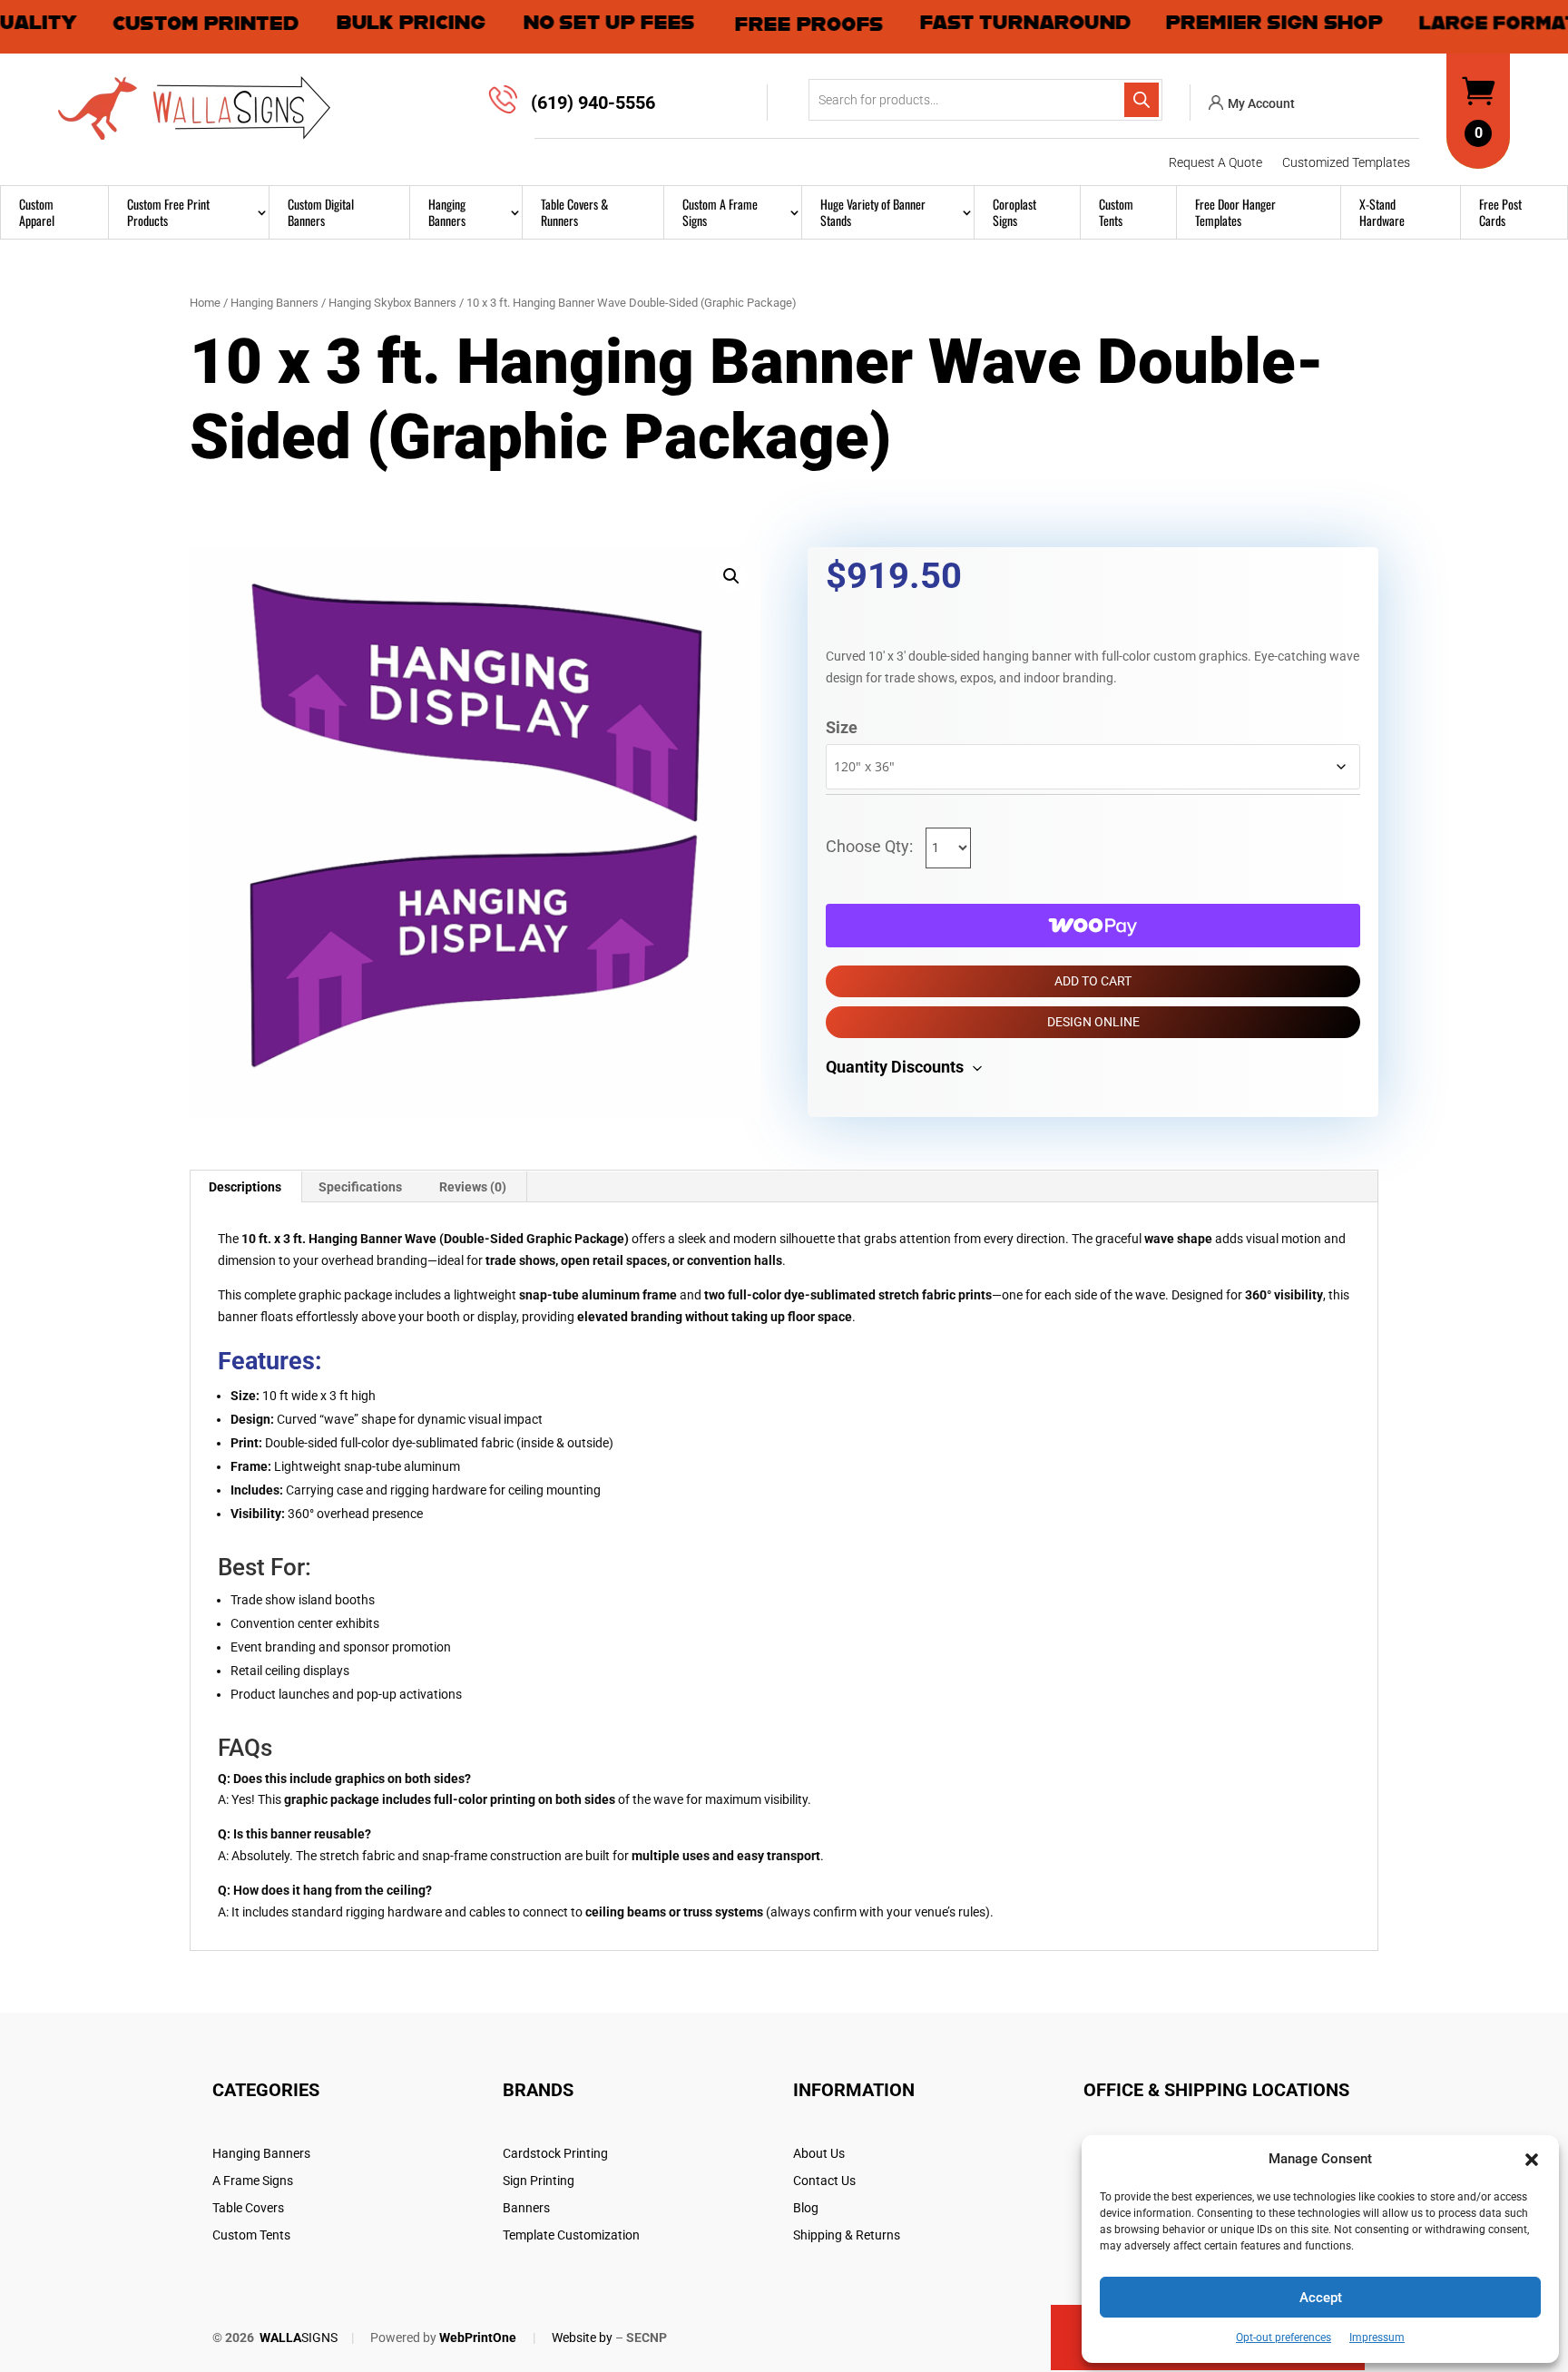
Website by (582, 2338)
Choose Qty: (871, 846)
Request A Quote (1215, 163)
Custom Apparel (37, 212)
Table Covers (248, 2208)
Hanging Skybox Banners (392, 303)
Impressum (1377, 2338)
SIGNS (299, 2338)
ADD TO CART (1093, 981)
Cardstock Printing (555, 2154)
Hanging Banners (447, 212)
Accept (1321, 2298)
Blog (806, 2208)
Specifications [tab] (360, 1187)
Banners (526, 2208)
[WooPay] (1093, 926)
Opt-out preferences (1284, 2338)
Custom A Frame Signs (720, 212)
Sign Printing (539, 2181)
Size (842, 727)
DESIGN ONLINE (1093, 1022)
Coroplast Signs (1014, 212)
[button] (1532, 2160)
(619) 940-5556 (593, 103)
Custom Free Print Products (168, 212)
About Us (819, 2154)
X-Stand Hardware (1382, 212)
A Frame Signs (253, 2181)
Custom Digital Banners (321, 212)
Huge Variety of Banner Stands (873, 212)
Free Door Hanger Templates (1235, 212)
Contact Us (824, 2181)
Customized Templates (1346, 163)
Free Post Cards (1500, 212)
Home (205, 303)
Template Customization (571, 2235)
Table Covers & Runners (574, 212)
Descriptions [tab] (245, 1187)
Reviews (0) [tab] (473, 1187)
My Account (1261, 103)
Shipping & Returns (847, 2235)
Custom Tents (1116, 212)
